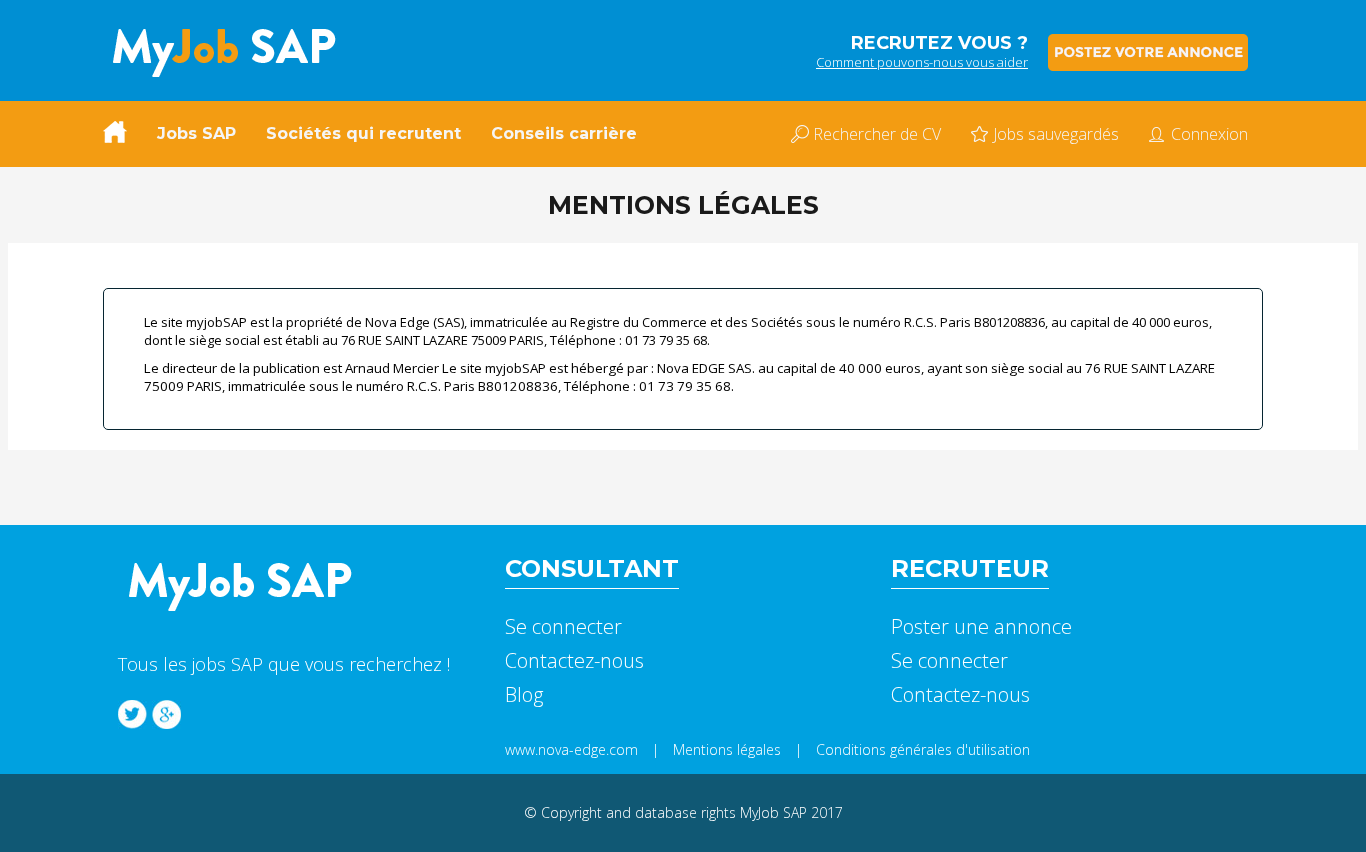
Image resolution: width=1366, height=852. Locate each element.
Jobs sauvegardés (1056, 134)
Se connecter (563, 626)
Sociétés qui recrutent (363, 133)
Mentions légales (727, 750)
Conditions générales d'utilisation (923, 750)
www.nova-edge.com (571, 750)
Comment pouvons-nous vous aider (922, 62)
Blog (524, 694)
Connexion (1209, 134)
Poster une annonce (981, 626)
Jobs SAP (196, 133)
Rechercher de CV (877, 134)
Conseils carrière (564, 133)
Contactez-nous (574, 660)
